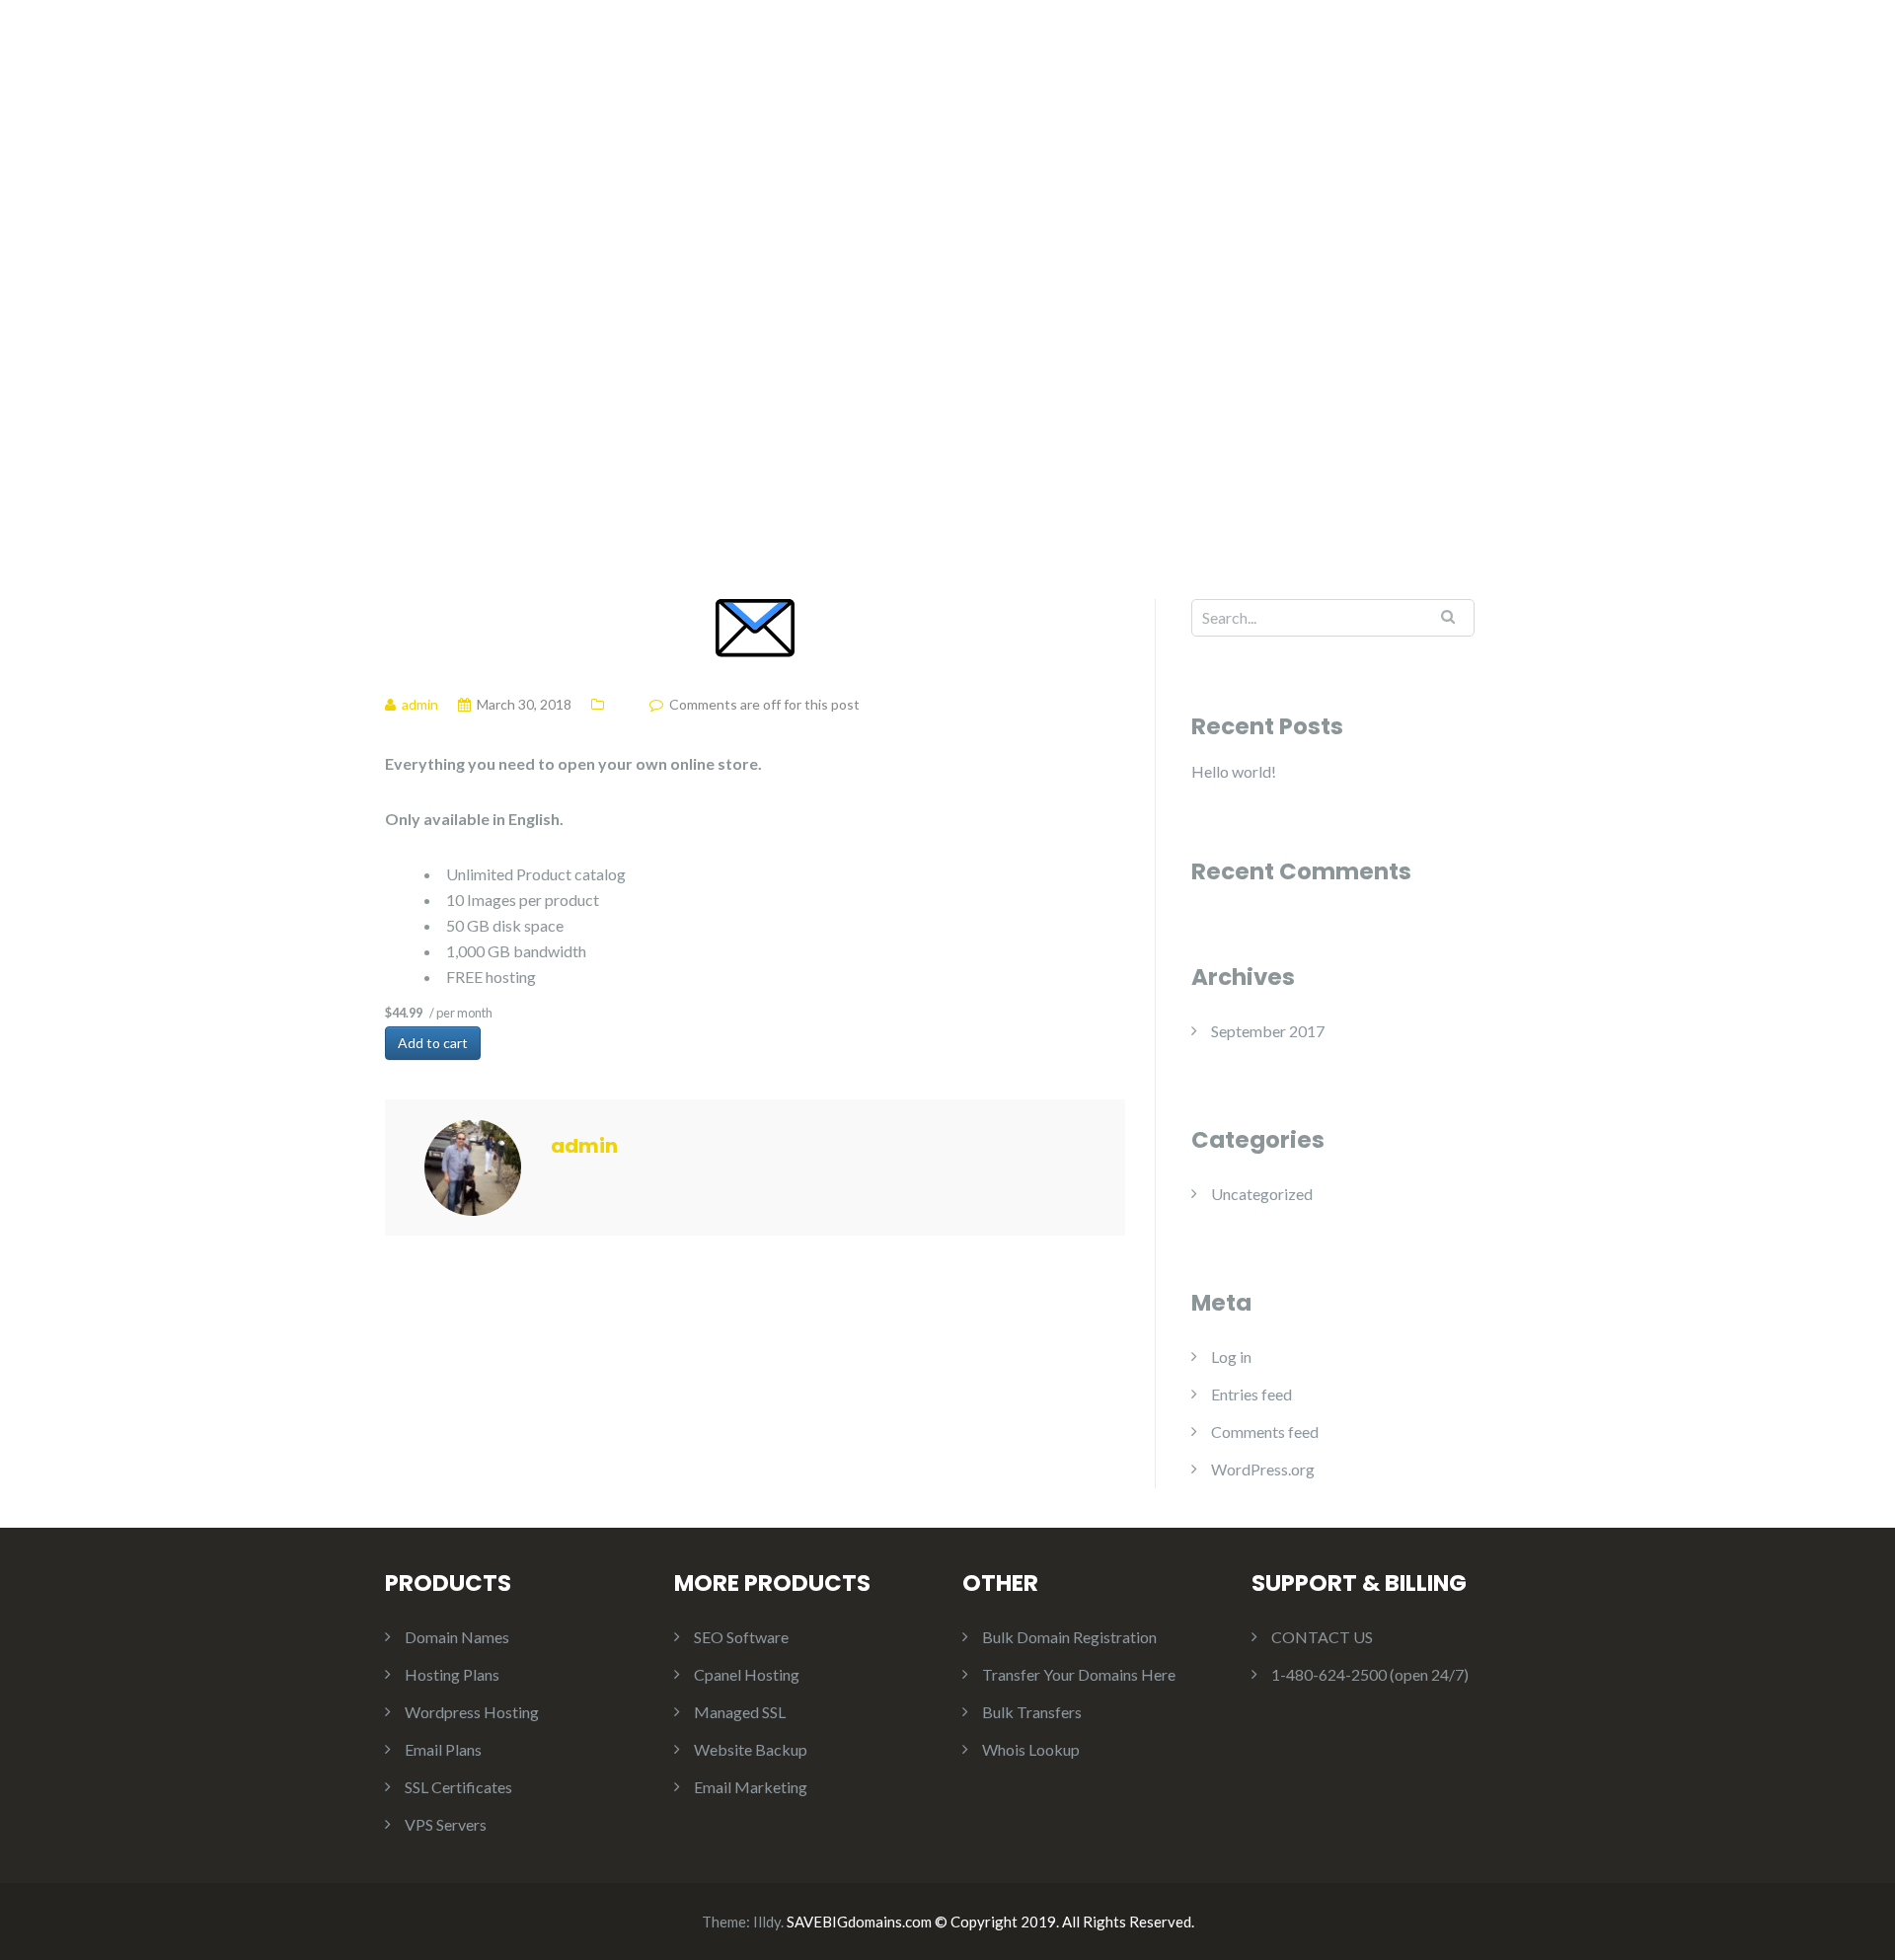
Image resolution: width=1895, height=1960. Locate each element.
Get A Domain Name (870, 58)
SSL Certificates (458, 1787)
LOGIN (1303, 58)
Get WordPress (1181, 58)
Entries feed (1251, 1394)
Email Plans (443, 1749)
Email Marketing (751, 1787)
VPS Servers (446, 1824)
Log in (1231, 1357)
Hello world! (1234, 771)
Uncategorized (1262, 1194)
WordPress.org (1263, 1469)
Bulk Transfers (1032, 1712)
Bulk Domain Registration (1069, 1637)
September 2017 (1268, 1031)
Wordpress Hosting (472, 1712)
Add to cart (433, 1043)
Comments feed (1265, 1432)
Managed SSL (740, 1712)
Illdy (767, 1922)
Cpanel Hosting (747, 1674)
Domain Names (457, 1637)
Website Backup (751, 1749)
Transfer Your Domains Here (1079, 1674)
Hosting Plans (1033, 58)
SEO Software (741, 1637)
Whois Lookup (1031, 1749)
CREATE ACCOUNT (1439, 58)
